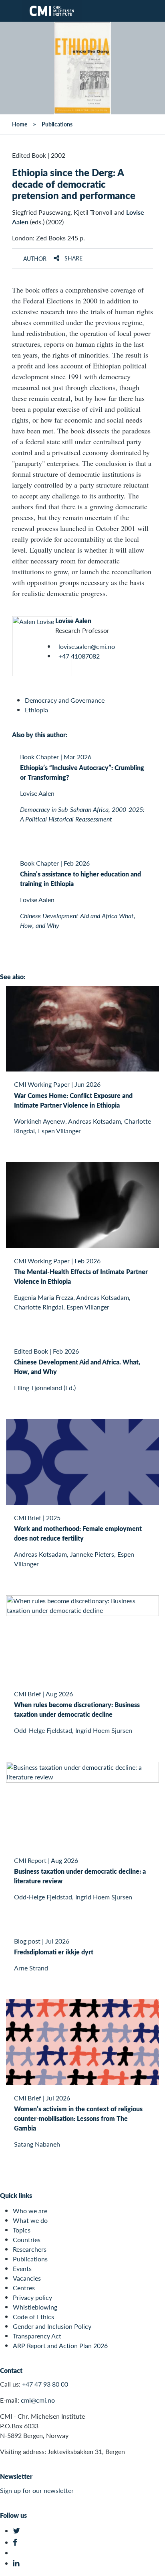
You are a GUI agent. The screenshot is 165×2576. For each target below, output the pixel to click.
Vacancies (27, 2278)
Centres (24, 2288)
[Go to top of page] (153, 2566)
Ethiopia (36, 710)
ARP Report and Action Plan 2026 (60, 2345)
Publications (57, 124)
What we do (30, 2220)
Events (22, 2268)
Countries (27, 2240)
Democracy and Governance (65, 700)
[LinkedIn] (17, 2563)
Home (20, 124)
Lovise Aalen (73, 621)
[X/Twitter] (17, 2531)
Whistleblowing (35, 2307)
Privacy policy (32, 2297)
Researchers (30, 2249)
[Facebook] (17, 2542)
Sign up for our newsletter (37, 2490)
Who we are (30, 2211)
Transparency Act (37, 2336)
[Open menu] (11, 11)
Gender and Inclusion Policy (52, 2326)
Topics (22, 2230)
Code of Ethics (33, 2317)
